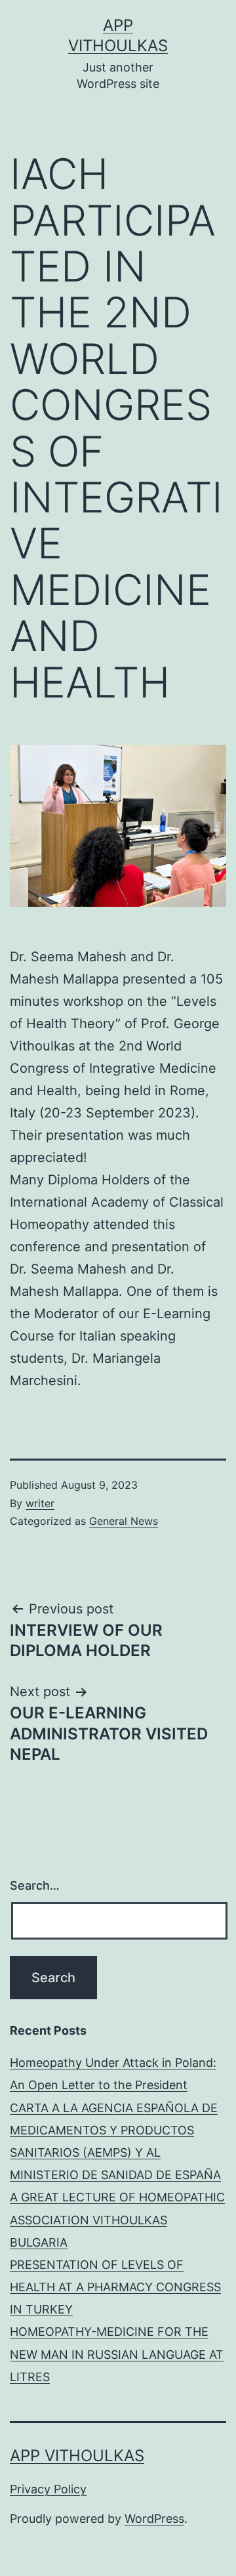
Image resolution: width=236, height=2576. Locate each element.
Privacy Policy (48, 2489)
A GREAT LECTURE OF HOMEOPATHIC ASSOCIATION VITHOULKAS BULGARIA (117, 2219)
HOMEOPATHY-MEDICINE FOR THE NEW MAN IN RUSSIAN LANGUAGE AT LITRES (117, 2354)
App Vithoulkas (77, 2456)
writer (40, 1503)
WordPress (154, 2519)
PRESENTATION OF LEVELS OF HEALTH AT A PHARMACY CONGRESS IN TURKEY (115, 2287)
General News (124, 1521)
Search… (35, 1885)
